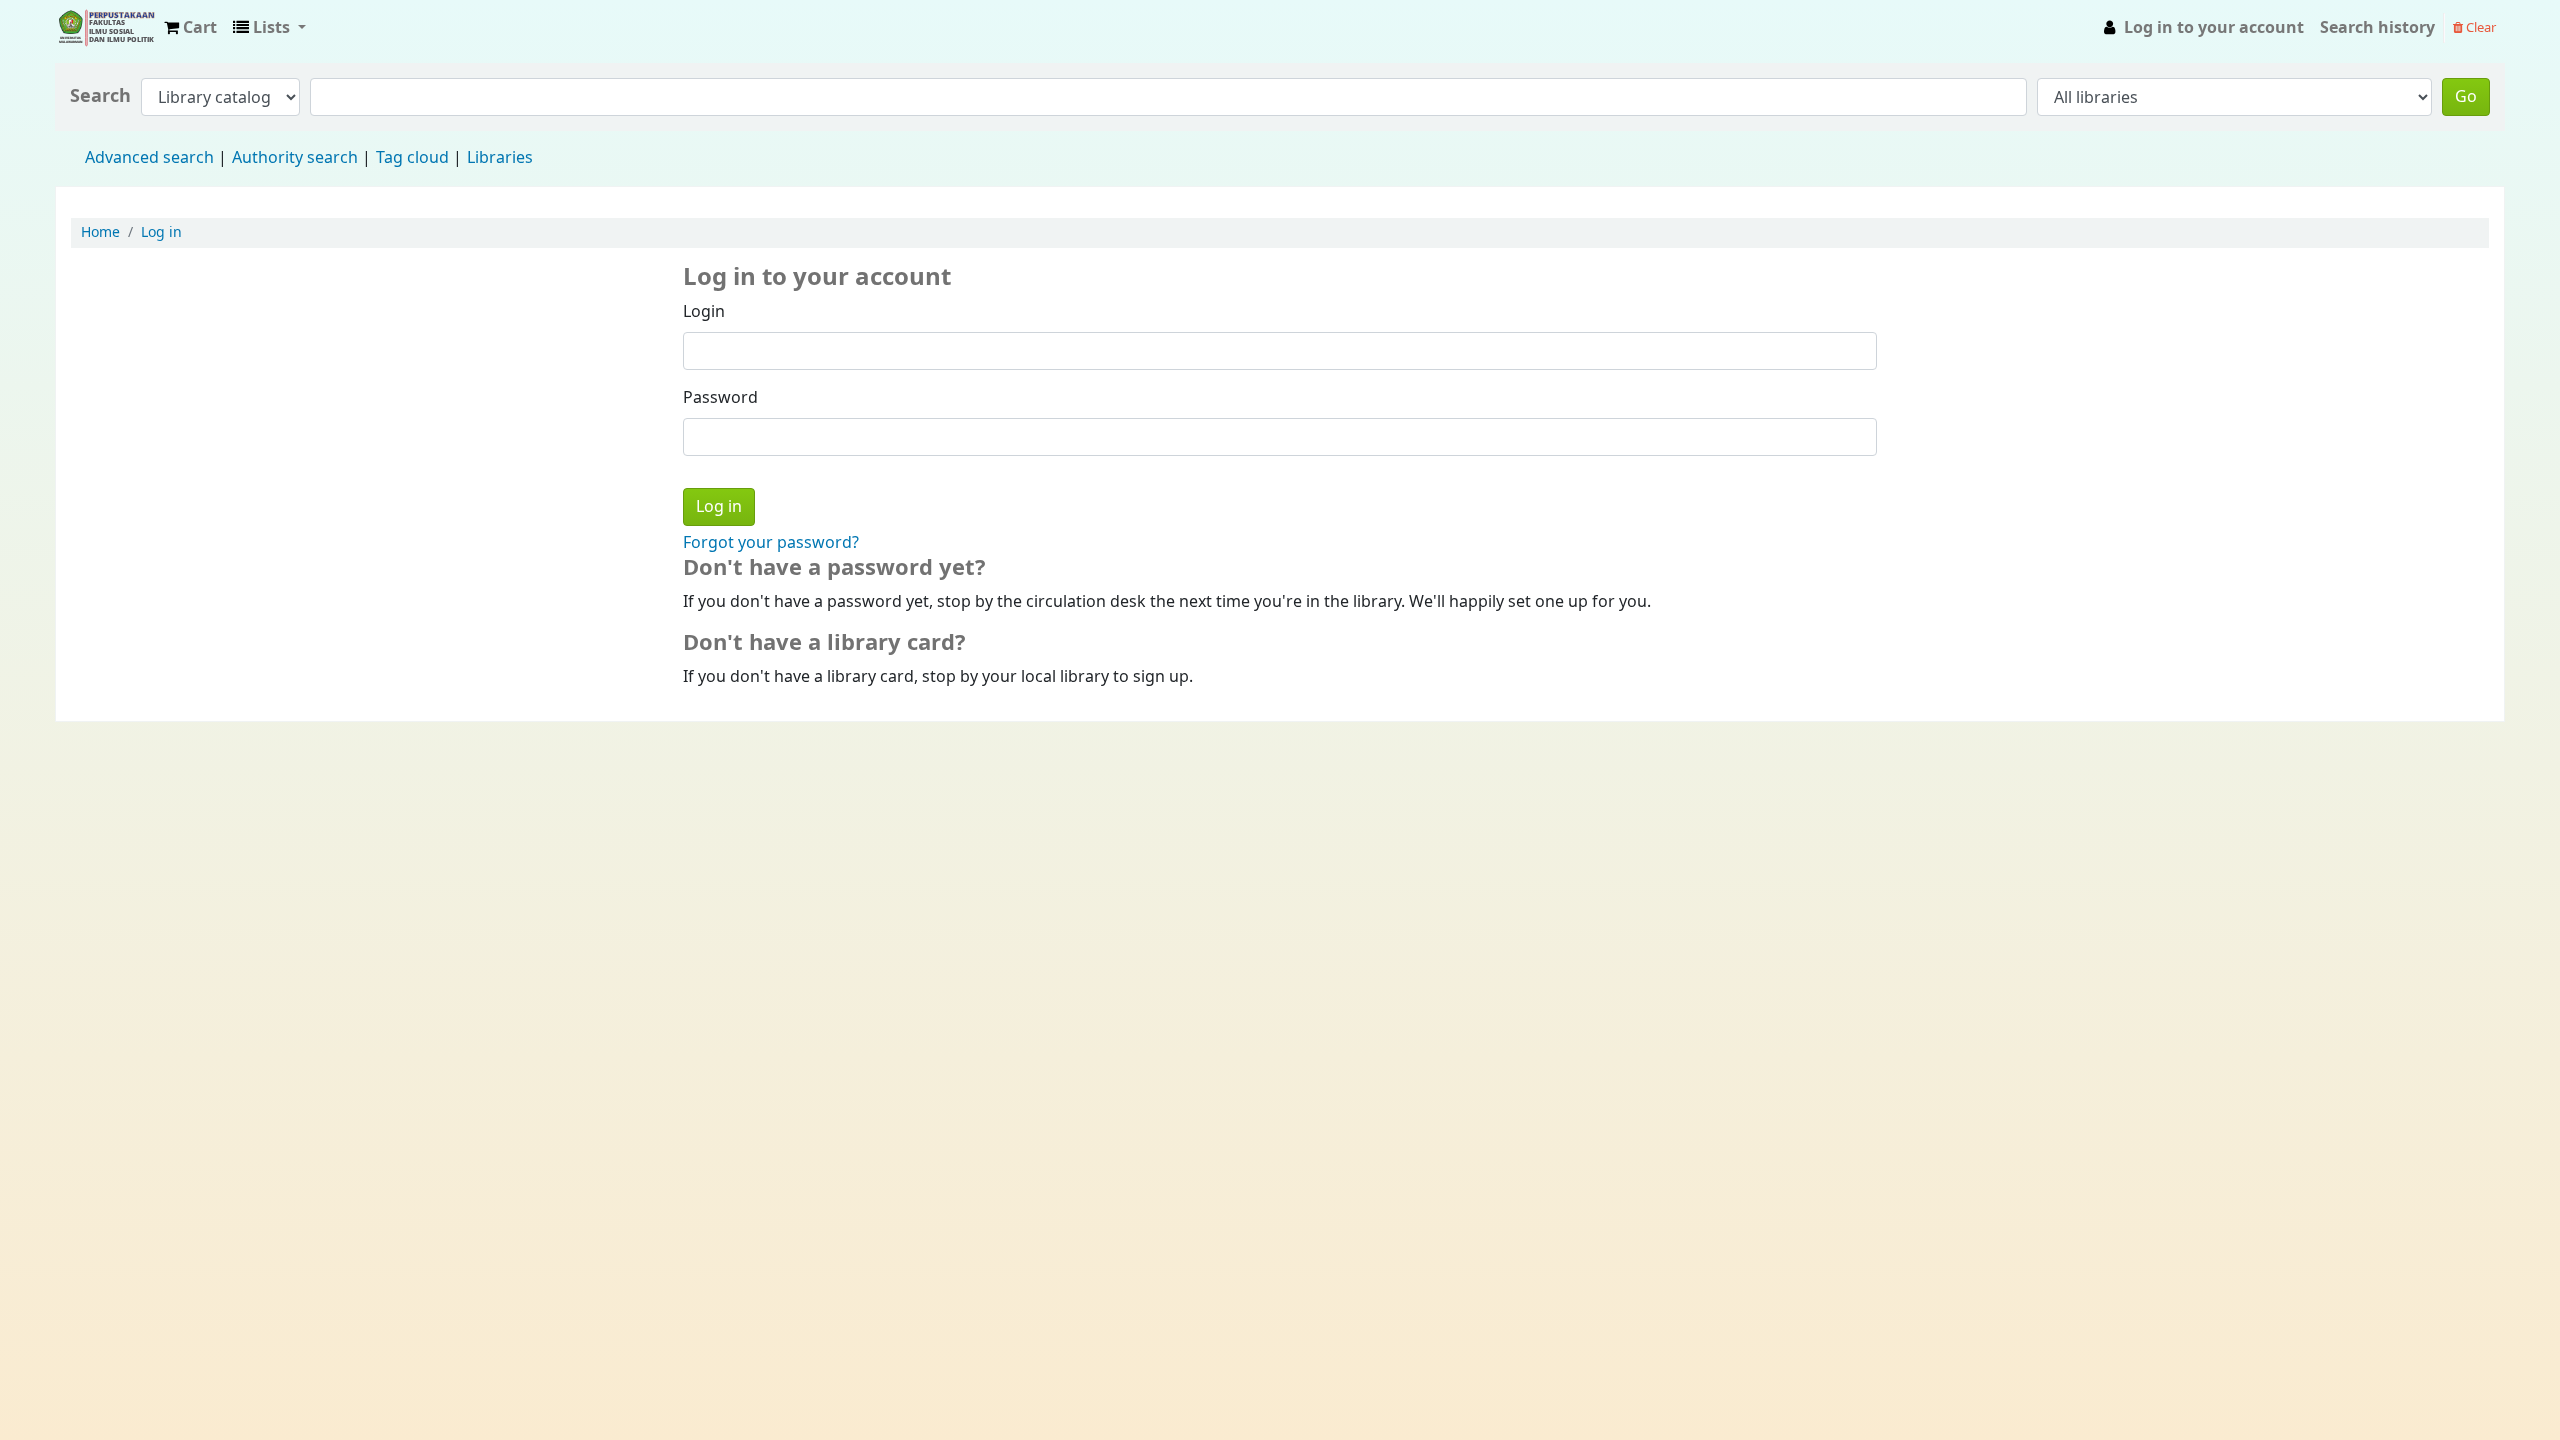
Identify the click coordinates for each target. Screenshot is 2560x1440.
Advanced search (149, 158)
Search (100, 96)
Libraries (500, 158)
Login (704, 312)
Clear (2479, 27)
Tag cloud (412, 158)
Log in (161, 232)
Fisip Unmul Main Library (106, 28)
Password (720, 398)
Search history (2377, 28)
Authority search (295, 158)
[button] (190, 28)
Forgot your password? (771, 543)
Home (100, 232)
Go (2466, 97)
